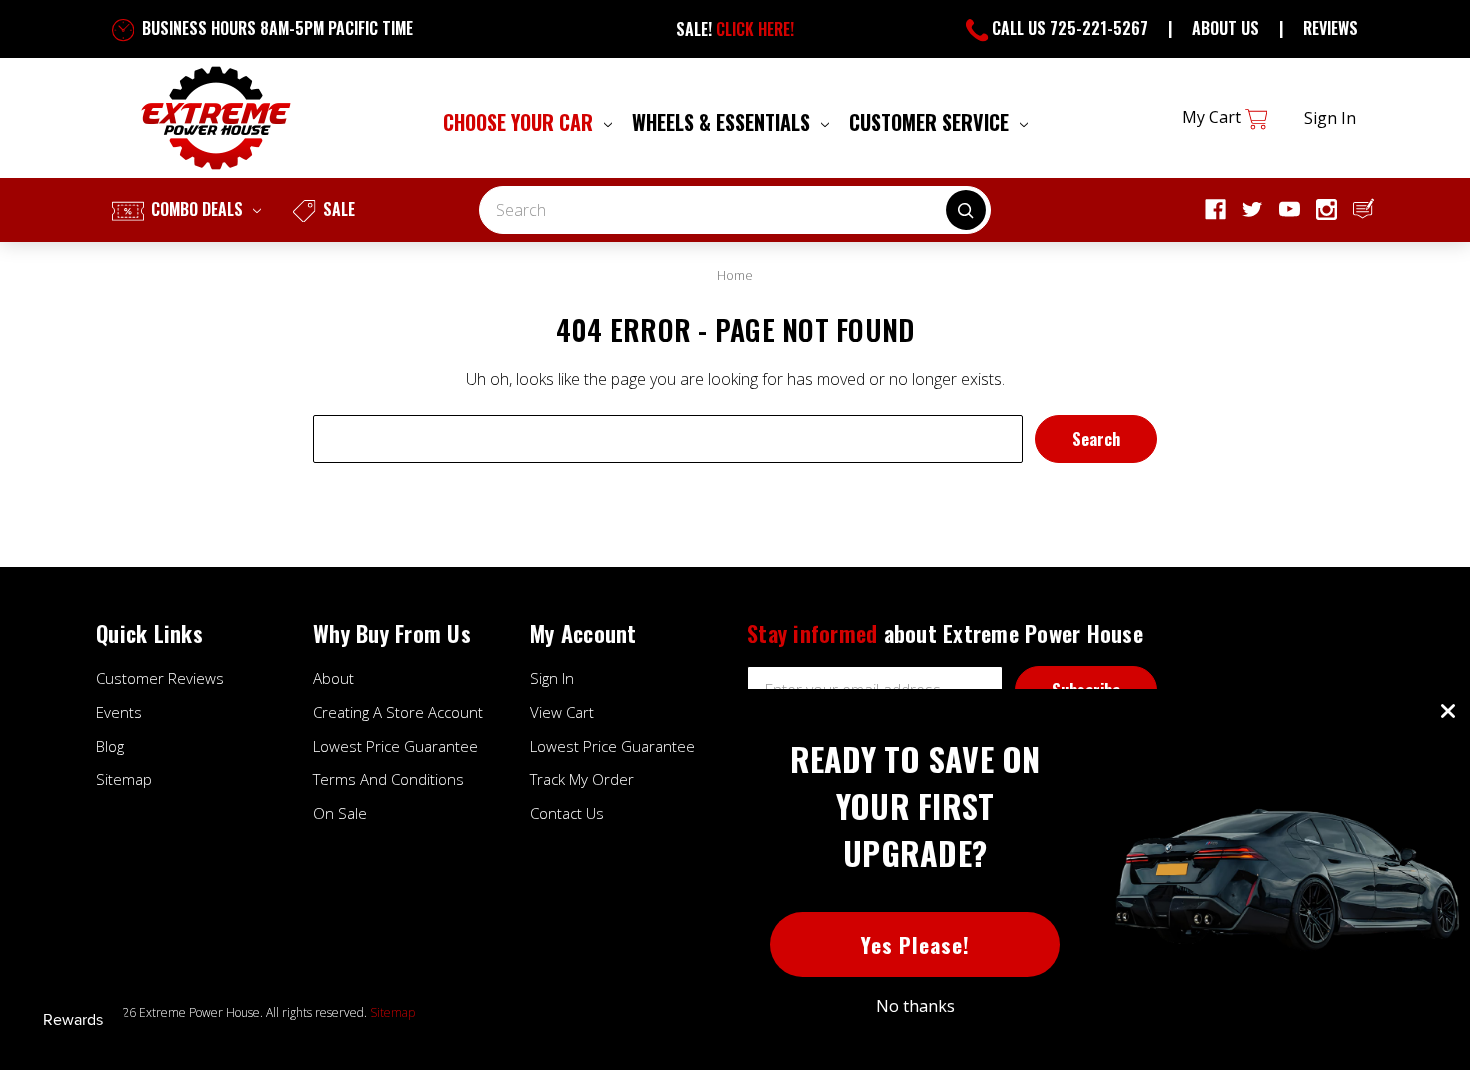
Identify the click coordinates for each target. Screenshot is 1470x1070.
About (333, 678)
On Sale (340, 813)
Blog (110, 746)
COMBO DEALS (197, 209)
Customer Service (931, 122)
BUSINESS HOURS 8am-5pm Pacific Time (275, 28)
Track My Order (582, 779)
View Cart (562, 712)
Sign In (552, 678)
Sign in (1330, 118)
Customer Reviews (160, 678)
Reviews (1330, 28)
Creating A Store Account (398, 712)
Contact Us (567, 813)
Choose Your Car (520, 122)
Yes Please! (915, 944)
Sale (337, 209)
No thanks (915, 1006)
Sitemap (124, 779)
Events (119, 712)
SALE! (735, 29)
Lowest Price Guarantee (395, 746)
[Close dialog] (1448, 711)
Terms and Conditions (388, 779)
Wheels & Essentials (723, 122)
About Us (1225, 28)
